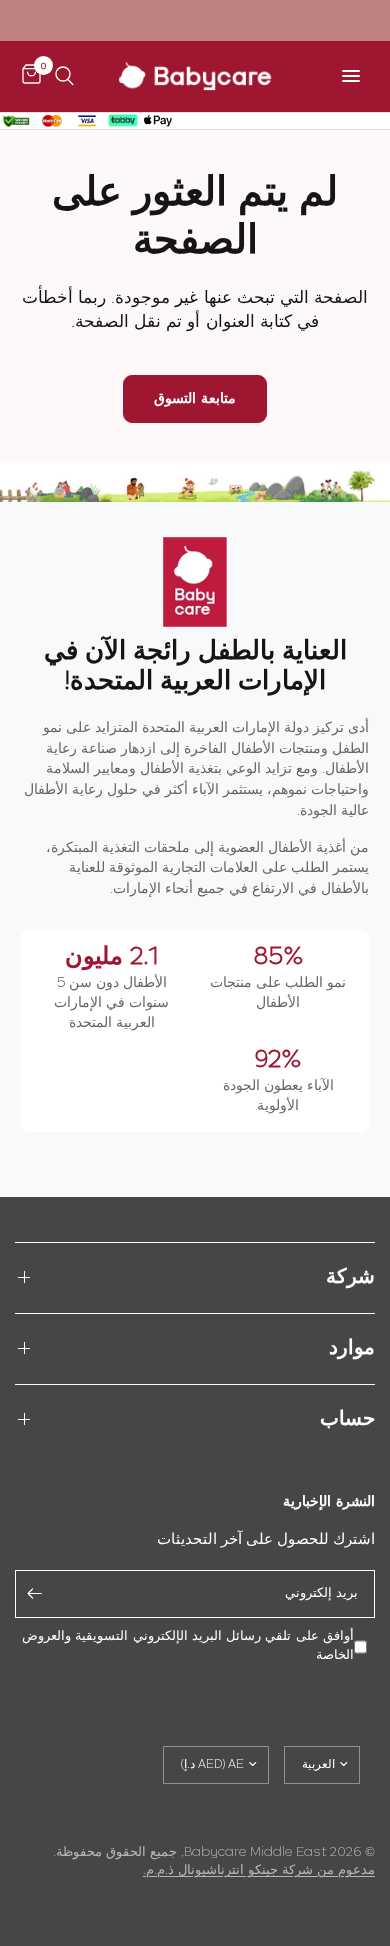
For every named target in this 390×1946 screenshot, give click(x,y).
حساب (347, 1419)
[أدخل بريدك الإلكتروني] (35, 1594)
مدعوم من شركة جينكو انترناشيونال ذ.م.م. (259, 1870)
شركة (350, 1277)
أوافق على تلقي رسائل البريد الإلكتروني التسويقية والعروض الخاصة (188, 1646)
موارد (352, 1348)
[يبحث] (64, 76)
